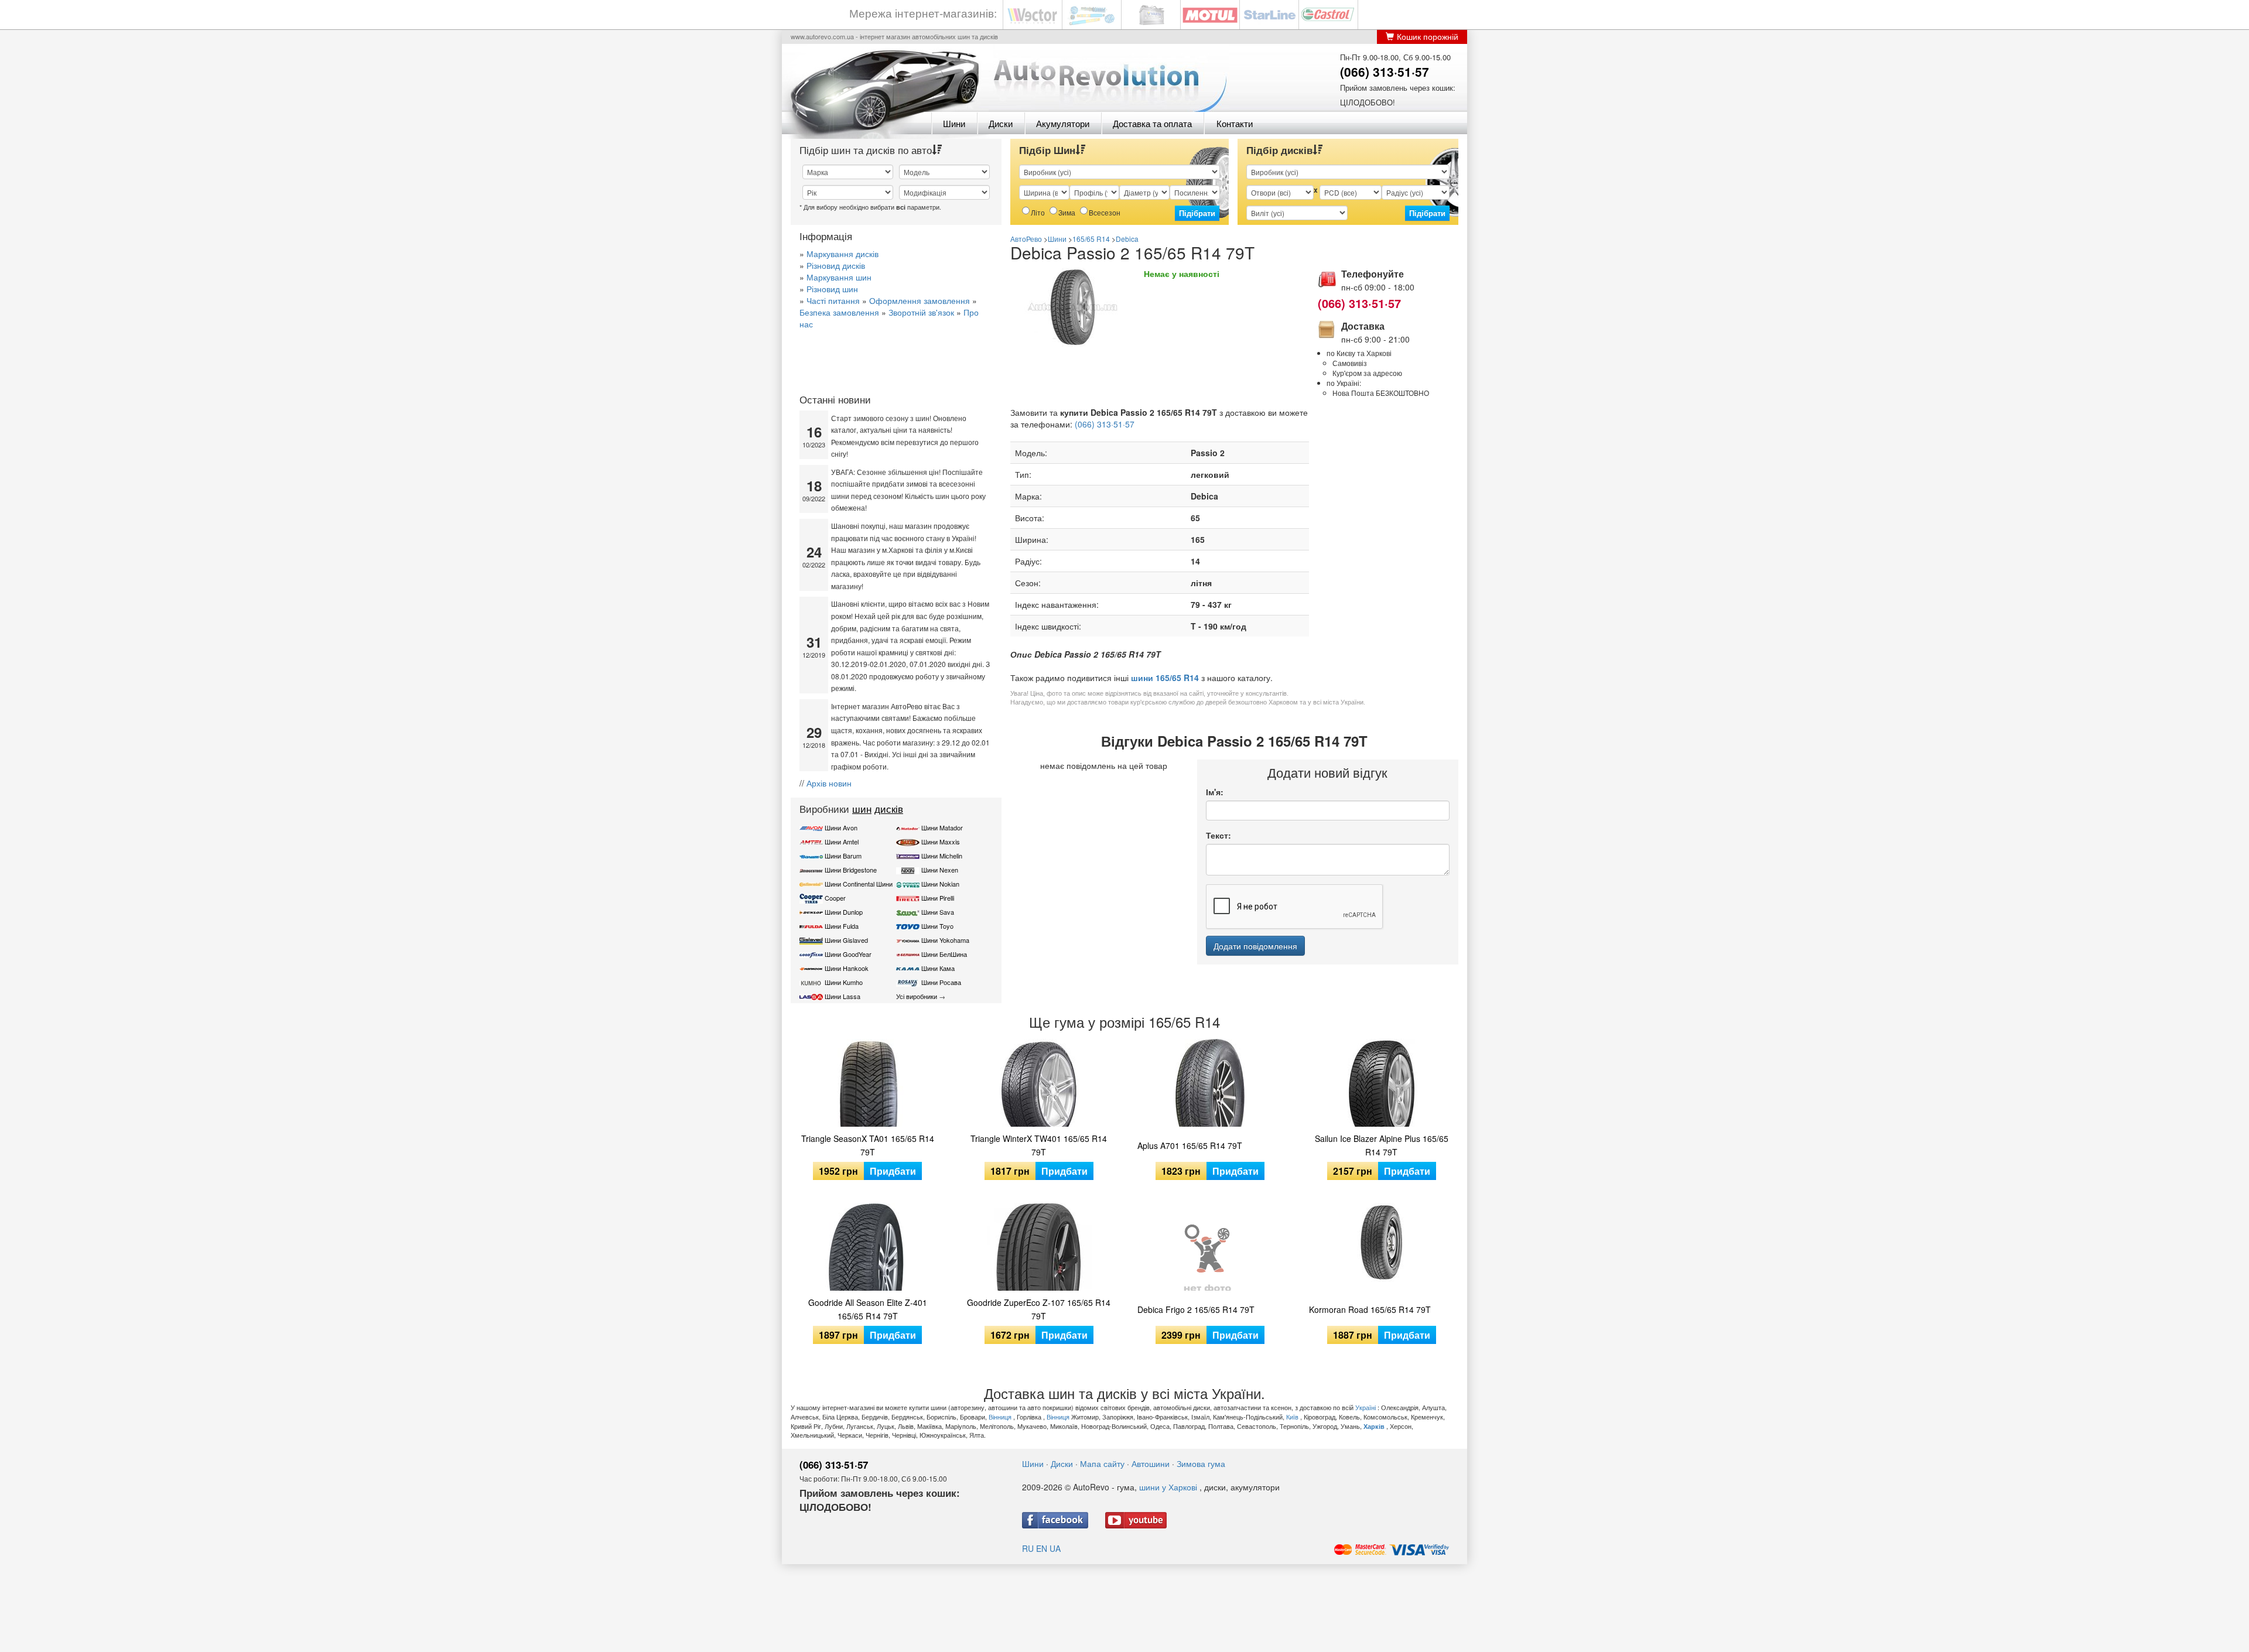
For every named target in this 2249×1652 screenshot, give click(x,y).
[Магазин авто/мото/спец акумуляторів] (1151, 14)
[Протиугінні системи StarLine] (1269, 14)
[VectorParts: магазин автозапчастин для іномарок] (1033, 14)
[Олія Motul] (1210, 14)
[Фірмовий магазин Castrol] (1328, 14)
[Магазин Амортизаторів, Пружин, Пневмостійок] (1092, 14)
